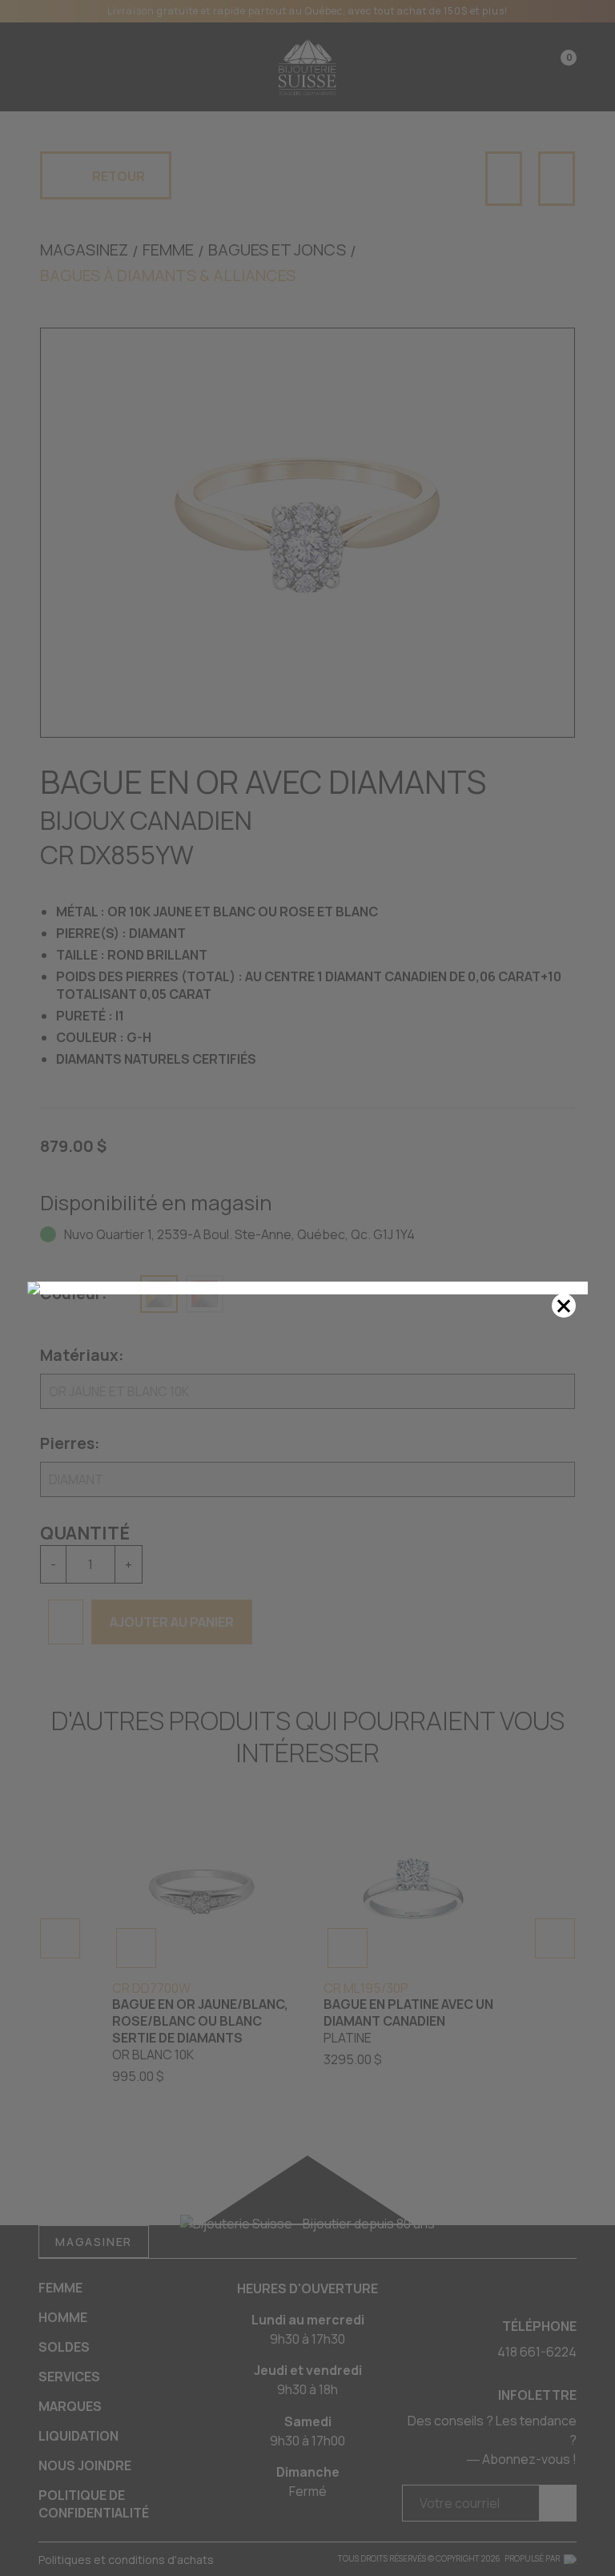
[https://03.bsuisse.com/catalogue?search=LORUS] (307, 1288)
